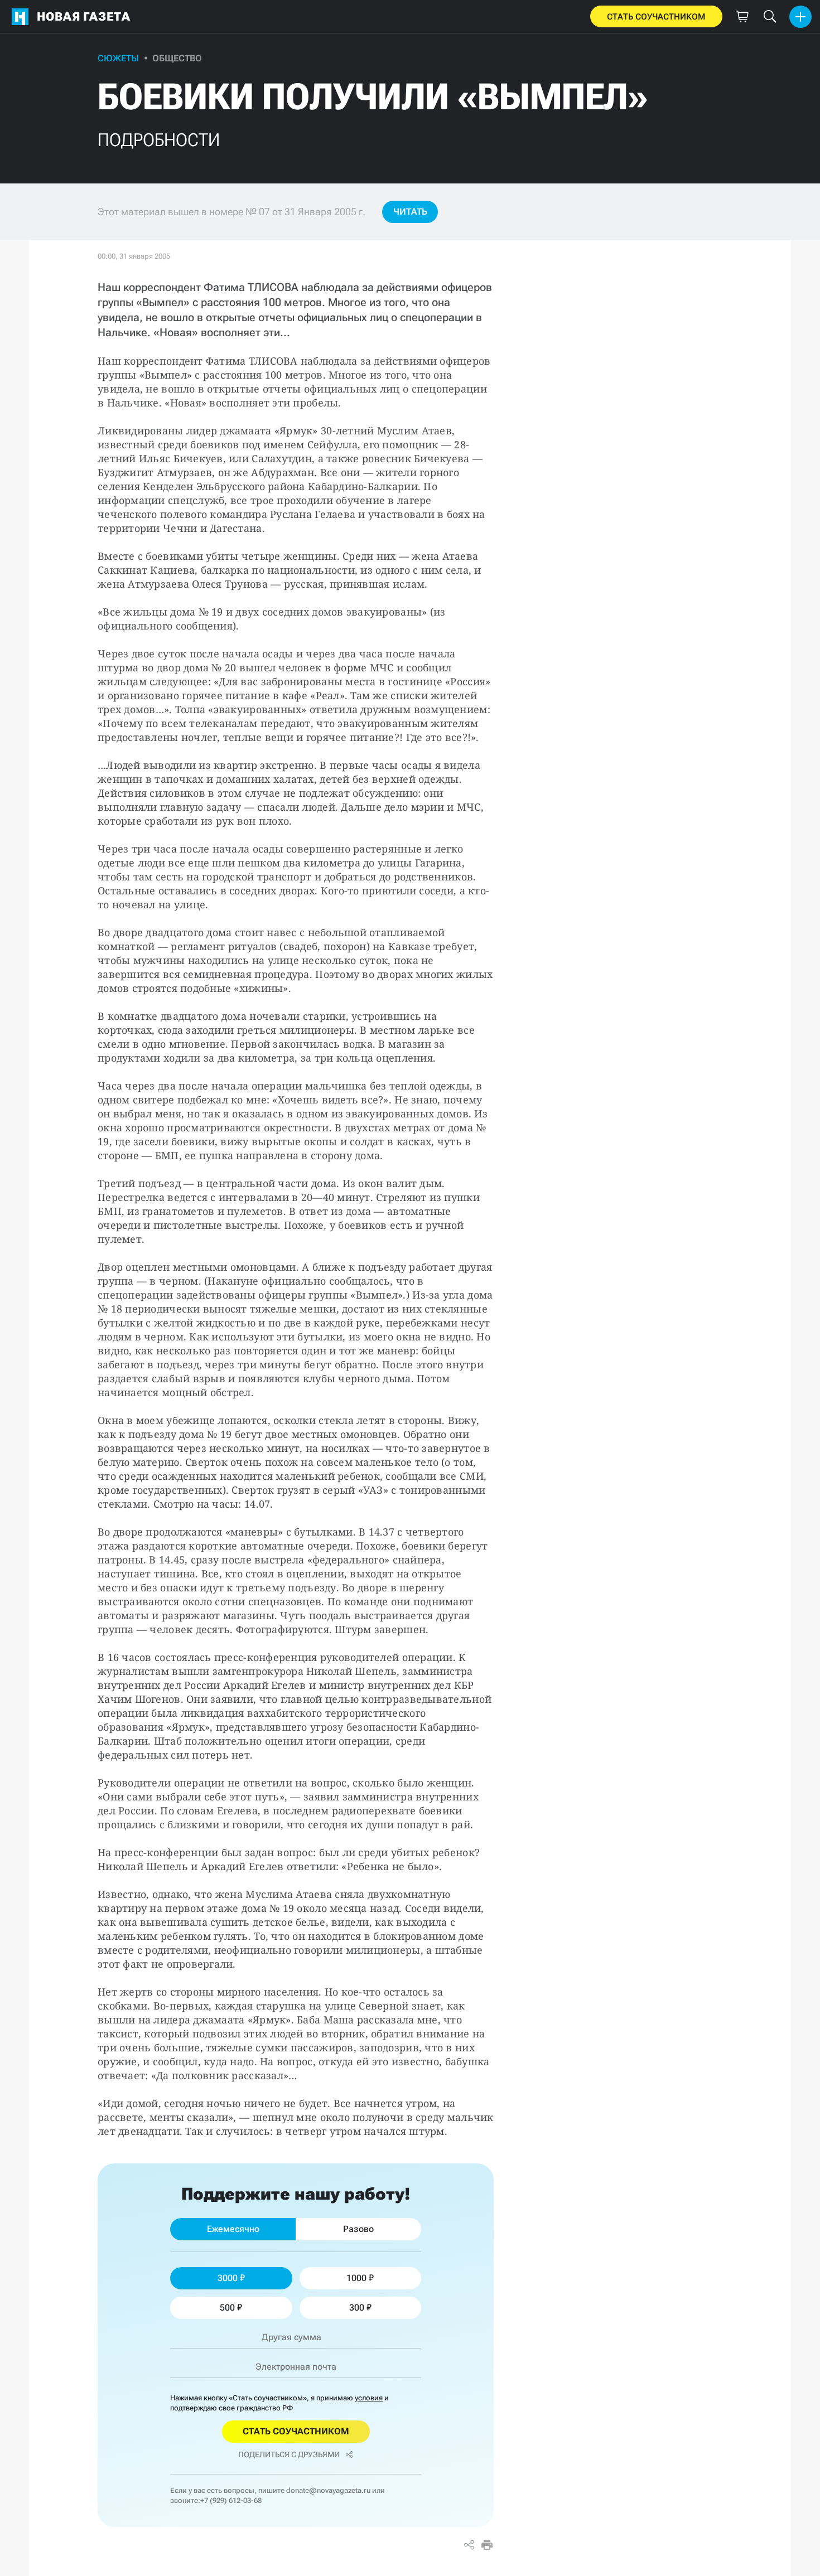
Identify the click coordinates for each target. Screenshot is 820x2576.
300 (357, 2308)
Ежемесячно (233, 2229)
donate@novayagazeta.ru (328, 2490)
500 (227, 2308)
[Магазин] (742, 17)
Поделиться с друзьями (289, 2454)
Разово (358, 2229)
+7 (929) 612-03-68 (231, 2500)
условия (369, 2398)
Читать (410, 212)
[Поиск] (770, 17)
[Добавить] (800, 17)
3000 (228, 2278)
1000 (356, 2278)
